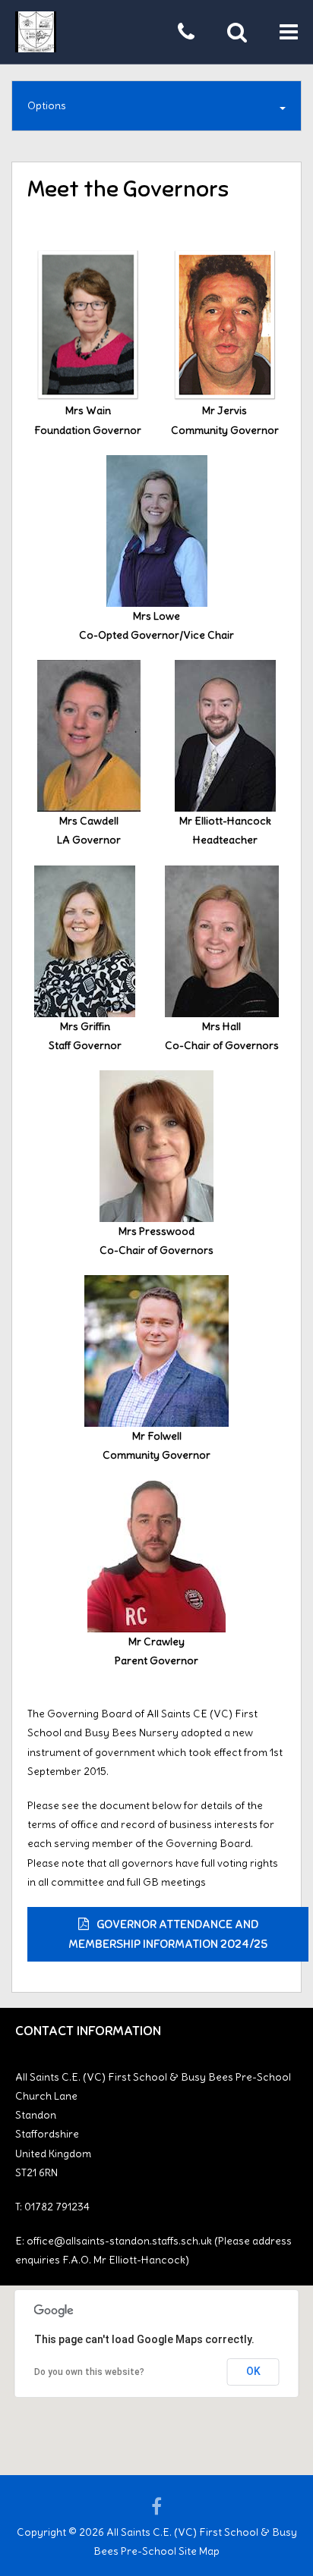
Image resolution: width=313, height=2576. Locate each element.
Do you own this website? (89, 2372)
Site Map (199, 2551)
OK (253, 2371)
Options (47, 105)
